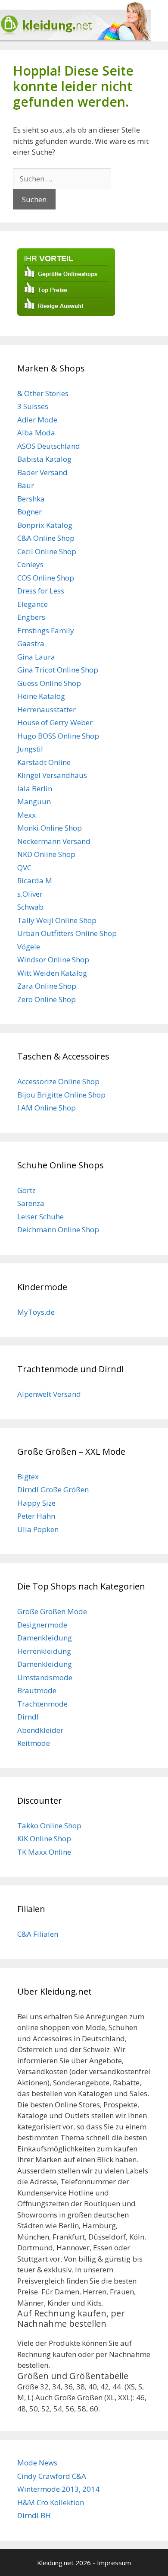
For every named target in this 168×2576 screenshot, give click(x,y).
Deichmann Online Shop (58, 1229)
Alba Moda (36, 433)
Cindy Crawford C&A (52, 2476)
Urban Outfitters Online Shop (67, 933)
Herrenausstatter (47, 709)
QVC (24, 868)
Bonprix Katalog (45, 525)
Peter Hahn (36, 1516)
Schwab (30, 907)
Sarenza (31, 1203)
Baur (26, 485)
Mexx (26, 815)
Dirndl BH (34, 2515)
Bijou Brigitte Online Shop (61, 1095)
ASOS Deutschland (49, 446)
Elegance (33, 604)
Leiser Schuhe (40, 1217)
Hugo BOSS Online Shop (58, 736)
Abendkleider (40, 1730)
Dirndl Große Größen (53, 1489)
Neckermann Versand (54, 841)
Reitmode (34, 1743)
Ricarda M (35, 880)
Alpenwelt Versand (49, 1394)
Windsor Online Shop (53, 960)
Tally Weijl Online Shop (57, 920)
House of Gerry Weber (55, 722)
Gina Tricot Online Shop (58, 670)
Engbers (31, 617)
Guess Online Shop (49, 683)
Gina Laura (36, 657)
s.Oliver (30, 894)
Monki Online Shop (50, 828)
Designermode (42, 1625)
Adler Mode (37, 420)
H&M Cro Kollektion (51, 2502)
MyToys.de (36, 1312)
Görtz (26, 1190)
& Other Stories (43, 393)
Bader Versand (42, 472)
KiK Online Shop (44, 1838)
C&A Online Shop (46, 538)
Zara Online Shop (47, 986)
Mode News (37, 2463)
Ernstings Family (46, 630)
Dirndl (28, 1717)
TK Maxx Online (44, 1852)
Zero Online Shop (47, 999)
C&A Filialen (38, 1934)
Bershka (31, 499)
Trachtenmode (42, 1704)
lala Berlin (35, 788)
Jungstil (30, 749)
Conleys (30, 564)
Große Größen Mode (52, 1611)
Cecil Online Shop (47, 551)
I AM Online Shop (47, 1108)
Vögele (29, 947)
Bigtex (28, 1477)
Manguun (34, 801)
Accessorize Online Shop (58, 1081)
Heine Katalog (41, 696)
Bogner (30, 512)
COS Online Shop (46, 578)
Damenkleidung (45, 1638)
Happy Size (36, 1503)
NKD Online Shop (46, 854)
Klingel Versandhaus (52, 775)
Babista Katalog (44, 459)
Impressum (114, 2563)
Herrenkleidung (44, 1651)
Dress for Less (41, 591)
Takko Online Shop (49, 1826)
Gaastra (31, 643)
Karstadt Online (44, 762)
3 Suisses (33, 406)
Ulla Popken (38, 1529)
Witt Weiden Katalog (52, 973)
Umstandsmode (45, 1677)
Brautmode (37, 1690)
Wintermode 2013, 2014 (58, 2489)
